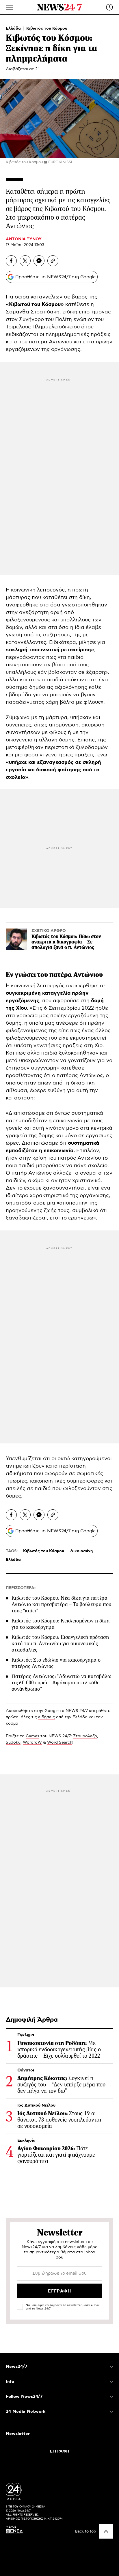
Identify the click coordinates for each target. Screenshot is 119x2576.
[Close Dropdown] (111, 2367)
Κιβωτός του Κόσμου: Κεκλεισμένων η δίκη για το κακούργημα (61, 1624)
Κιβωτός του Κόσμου (47, 28)
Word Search (60, 1742)
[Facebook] (11, 261)
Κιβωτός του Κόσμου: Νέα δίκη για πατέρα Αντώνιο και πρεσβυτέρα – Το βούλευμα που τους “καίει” (61, 1604)
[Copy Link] (53, 261)
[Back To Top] (106, 2531)
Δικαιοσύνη (81, 1551)
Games (32, 1736)
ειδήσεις (47, 1717)
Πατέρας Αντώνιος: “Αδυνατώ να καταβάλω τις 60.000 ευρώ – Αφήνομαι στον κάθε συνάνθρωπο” (62, 1683)
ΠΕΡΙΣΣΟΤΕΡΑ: (21, 1588)
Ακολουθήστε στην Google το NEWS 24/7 (47, 1711)
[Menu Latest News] (109, 7)
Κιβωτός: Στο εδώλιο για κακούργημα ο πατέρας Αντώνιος (56, 1663)
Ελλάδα (14, 28)
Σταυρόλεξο (85, 1736)
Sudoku (13, 1742)
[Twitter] (25, 261)
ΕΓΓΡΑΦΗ (60, 2451)
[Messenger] (39, 261)
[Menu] (10, 7)
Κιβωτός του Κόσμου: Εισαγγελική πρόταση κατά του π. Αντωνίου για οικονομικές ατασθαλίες (60, 1643)
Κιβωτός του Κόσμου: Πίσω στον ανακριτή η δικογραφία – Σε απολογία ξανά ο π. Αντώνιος (66, 942)
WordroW (32, 1742)
